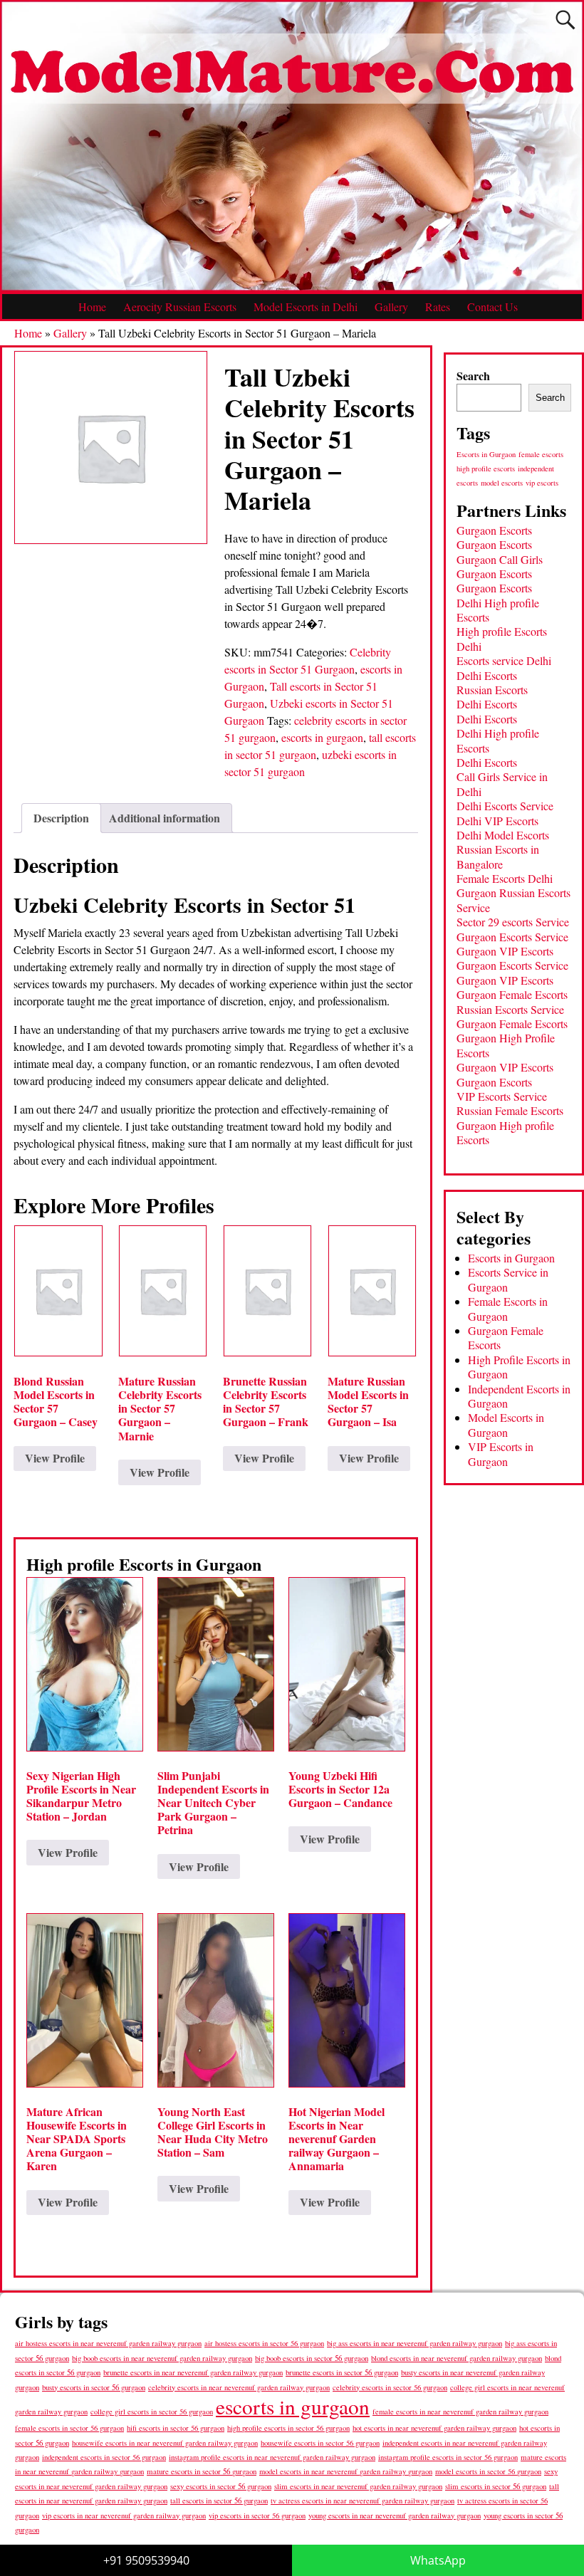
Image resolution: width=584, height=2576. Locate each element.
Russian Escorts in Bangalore (498, 856)
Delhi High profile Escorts (498, 610)
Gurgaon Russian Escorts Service (513, 900)
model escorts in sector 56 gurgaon (488, 2471)
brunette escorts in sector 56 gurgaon (342, 2372)
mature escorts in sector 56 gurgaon (202, 2471)
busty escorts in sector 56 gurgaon (94, 2387)
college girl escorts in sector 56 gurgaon (152, 2412)
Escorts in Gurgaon (486, 454)
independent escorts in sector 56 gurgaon (104, 2457)
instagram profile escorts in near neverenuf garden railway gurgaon (272, 2457)
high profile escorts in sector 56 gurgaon (288, 2428)
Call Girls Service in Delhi (502, 784)
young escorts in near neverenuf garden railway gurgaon (395, 2515)
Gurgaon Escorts (494, 530)
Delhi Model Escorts (503, 835)
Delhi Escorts (487, 675)
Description (61, 818)
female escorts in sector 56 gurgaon (69, 2428)
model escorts (502, 483)
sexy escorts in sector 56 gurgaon (221, 2486)
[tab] (61, 818)
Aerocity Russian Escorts (180, 307)
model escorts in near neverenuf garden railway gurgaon (346, 2471)
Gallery (391, 307)
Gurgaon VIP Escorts (505, 951)
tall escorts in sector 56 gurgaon (219, 2500)
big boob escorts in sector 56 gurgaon (312, 2358)
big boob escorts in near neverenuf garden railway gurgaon (162, 2358)
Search (473, 376)
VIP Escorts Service (502, 1096)
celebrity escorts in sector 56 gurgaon (390, 2387)
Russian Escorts (492, 690)
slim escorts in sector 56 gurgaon (496, 2486)
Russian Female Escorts (510, 1110)
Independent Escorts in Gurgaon (519, 1396)
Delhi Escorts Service (505, 806)
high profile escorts (486, 468)
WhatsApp (438, 2560)
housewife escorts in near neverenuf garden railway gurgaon (165, 2443)
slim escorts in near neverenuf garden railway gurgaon (358, 2486)
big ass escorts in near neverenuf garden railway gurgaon (414, 2343)
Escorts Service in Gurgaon (508, 1279)
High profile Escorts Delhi (502, 638)
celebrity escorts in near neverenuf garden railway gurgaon (239, 2387)
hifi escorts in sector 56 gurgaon (176, 2428)
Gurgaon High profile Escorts (505, 1132)
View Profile (55, 1458)
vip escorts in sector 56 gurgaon (257, 2515)
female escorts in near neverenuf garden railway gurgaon (460, 2412)
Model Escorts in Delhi (306, 307)
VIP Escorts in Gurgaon (501, 1454)
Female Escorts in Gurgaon (508, 1308)
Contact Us (492, 307)
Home (92, 307)
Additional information (165, 818)
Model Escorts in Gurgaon (506, 1424)
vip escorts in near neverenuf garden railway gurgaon (124, 2515)
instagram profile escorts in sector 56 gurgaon (448, 2457)
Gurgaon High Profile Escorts (506, 1045)
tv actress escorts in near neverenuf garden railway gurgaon (363, 2501)
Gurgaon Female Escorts (512, 994)
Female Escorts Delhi (505, 878)
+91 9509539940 (146, 2560)
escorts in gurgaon (322, 737)
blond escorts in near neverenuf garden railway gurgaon (457, 2358)
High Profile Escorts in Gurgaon (519, 1367)
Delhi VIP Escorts (497, 821)
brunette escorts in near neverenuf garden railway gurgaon (193, 2372)
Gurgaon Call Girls (500, 559)
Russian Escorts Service (510, 1009)
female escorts (541, 454)
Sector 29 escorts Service (513, 922)
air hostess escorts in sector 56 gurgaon (264, 2343)
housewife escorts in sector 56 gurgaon (320, 2443)
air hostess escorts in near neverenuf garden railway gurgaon (108, 2343)
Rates (438, 307)
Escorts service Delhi (504, 660)
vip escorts (542, 483)
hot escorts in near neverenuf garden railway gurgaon (434, 2428)
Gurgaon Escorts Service (512, 937)
